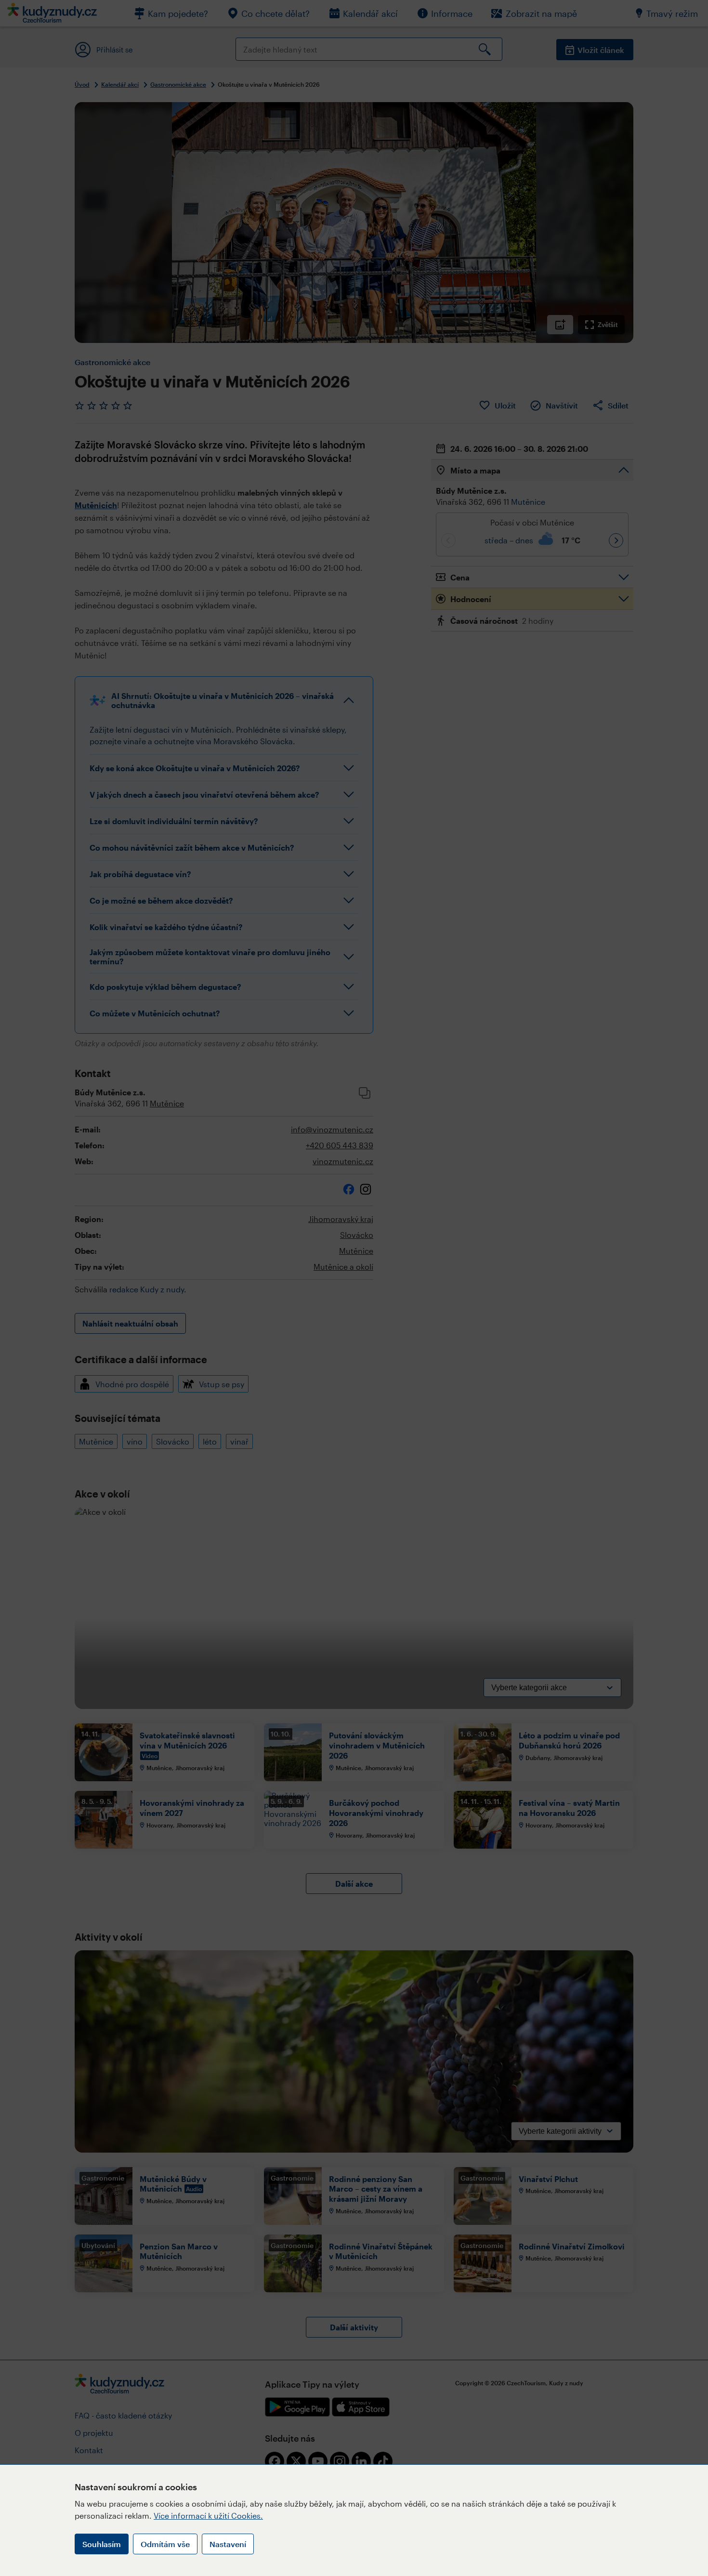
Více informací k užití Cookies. (208, 2516)
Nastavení (228, 2544)
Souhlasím (102, 2544)
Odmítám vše (165, 2544)
